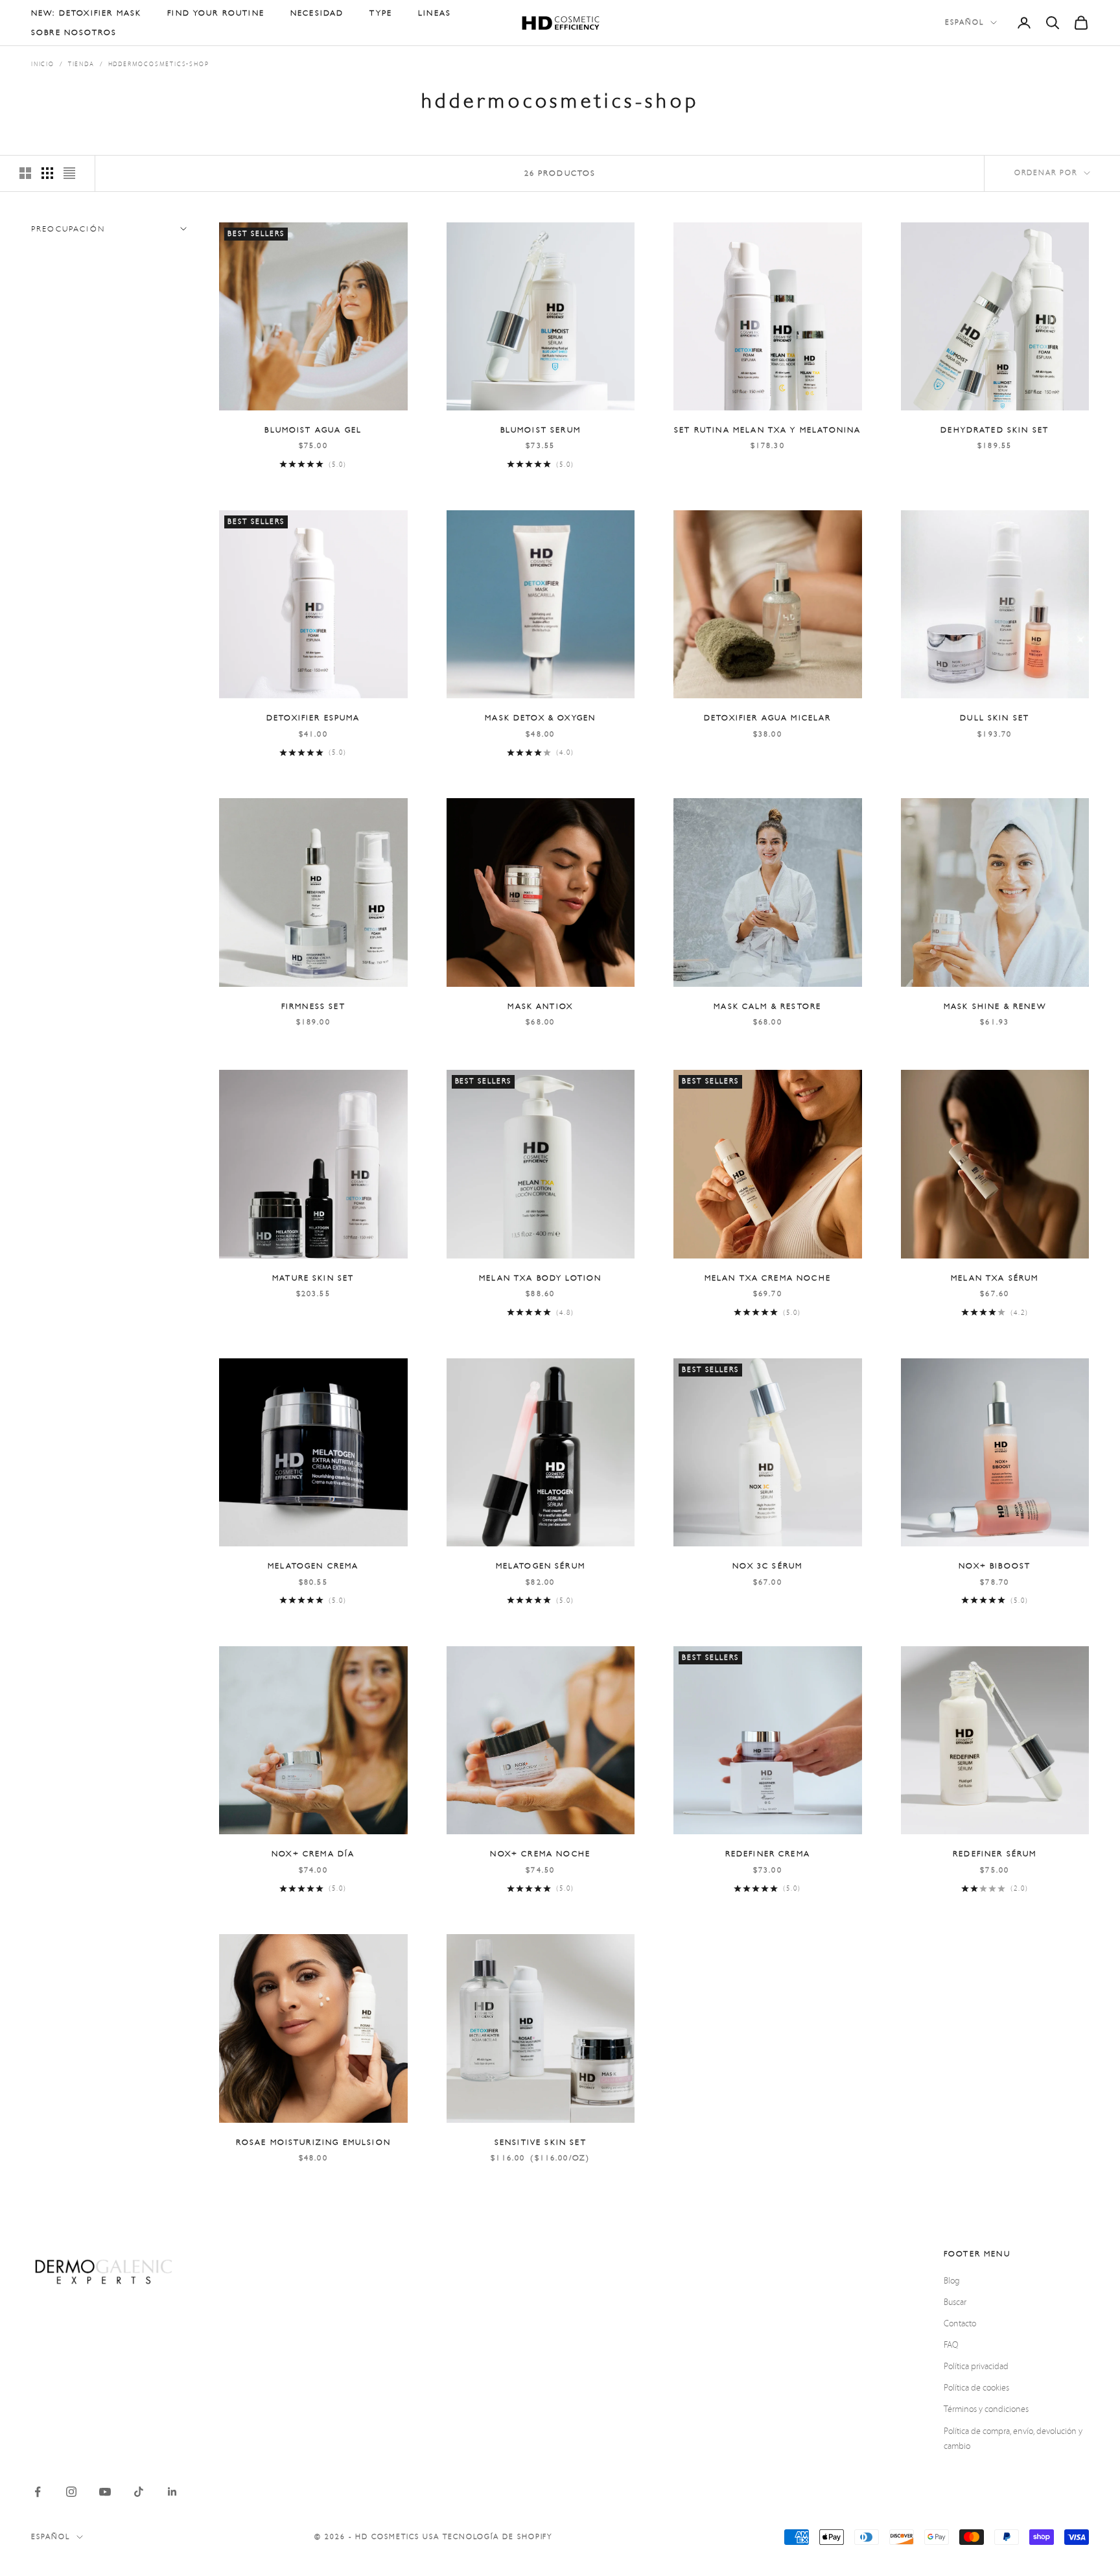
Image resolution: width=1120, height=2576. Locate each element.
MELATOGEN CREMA (313, 1566)
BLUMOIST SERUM (541, 430)
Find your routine (216, 13)
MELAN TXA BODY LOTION (540, 1278)
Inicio (43, 64)
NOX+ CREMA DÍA (313, 1854)
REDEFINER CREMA (768, 1854)
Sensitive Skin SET (541, 2142)
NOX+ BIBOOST (995, 1566)
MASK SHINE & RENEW (995, 1006)
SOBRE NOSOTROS (74, 32)
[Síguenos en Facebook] (38, 2492)
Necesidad (317, 13)
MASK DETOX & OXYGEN (540, 718)
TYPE (381, 13)
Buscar (955, 2302)
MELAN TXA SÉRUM (995, 1278)
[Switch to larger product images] (25, 173)
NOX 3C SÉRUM (767, 1566)
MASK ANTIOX (540, 1006)
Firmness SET (313, 1006)
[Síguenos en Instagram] (71, 2492)
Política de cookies (976, 2388)
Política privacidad (976, 2367)
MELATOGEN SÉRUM (541, 1566)
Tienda (81, 64)
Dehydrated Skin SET (995, 430)
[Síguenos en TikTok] (139, 2492)
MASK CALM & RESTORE (767, 1006)
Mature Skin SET (313, 1278)
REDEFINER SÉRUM (995, 1854)
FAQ (951, 2345)
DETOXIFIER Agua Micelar (768, 718)
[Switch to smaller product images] (47, 173)
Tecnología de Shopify (498, 2537)
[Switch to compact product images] (69, 173)
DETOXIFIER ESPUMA (313, 718)
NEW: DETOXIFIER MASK (86, 13)
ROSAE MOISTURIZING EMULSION (313, 2142)
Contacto (960, 2324)
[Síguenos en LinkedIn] (172, 2492)
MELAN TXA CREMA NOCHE (768, 1278)
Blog (952, 2281)
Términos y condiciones (986, 2409)
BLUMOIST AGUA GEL (313, 430)
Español (964, 22)
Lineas (435, 13)
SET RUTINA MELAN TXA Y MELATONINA (767, 430)
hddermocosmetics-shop (159, 64)
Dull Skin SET (995, 718)
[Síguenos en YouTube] (105, 2492)
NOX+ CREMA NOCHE (540, 1854)
